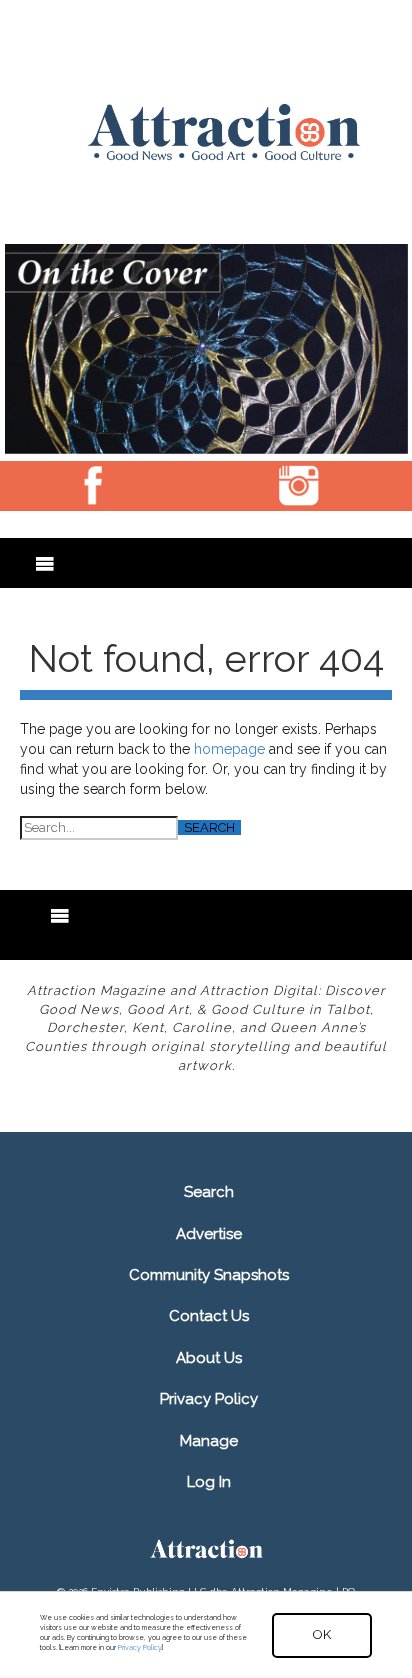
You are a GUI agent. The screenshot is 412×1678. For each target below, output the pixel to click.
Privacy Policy (209, 1399)
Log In (209, 1482)
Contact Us (209, 1316)
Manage (209, 1441)
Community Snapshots (209, 1275)
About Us (209, 1358)
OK (322, 1634)
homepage (229, 749)
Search (209, 1192)
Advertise (209, 1234)
